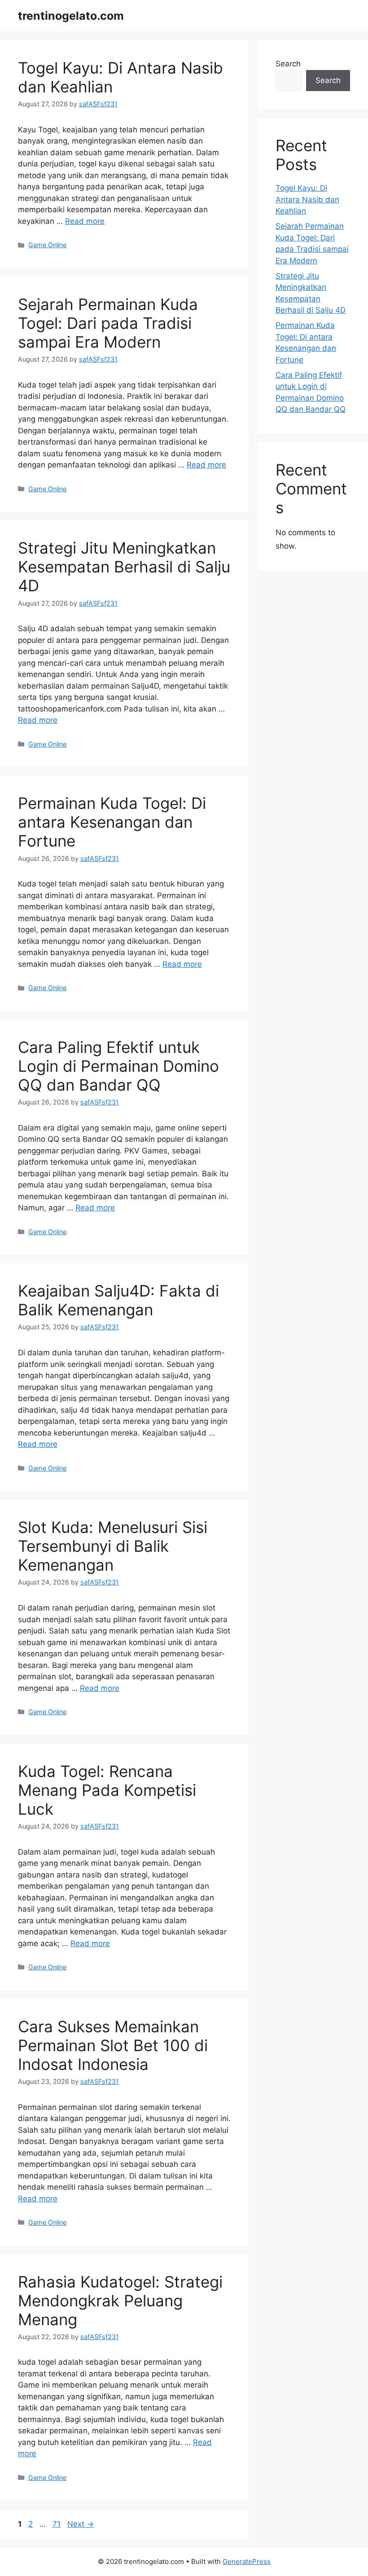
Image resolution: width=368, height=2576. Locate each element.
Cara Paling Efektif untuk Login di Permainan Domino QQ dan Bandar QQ (118, 1066)
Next (81, 2524)
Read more (85, 221)
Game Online (47, 245)
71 (57, 2524)
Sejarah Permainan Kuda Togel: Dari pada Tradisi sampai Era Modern (108, 323)
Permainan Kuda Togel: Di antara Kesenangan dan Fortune (112, 822)
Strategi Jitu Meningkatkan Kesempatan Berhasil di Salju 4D (124, 567)
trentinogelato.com (71, 16)
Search (288, 64)
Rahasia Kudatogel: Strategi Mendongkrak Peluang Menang (120, 2301)
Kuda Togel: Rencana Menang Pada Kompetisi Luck (107, 1790)
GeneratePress (247, 2561)
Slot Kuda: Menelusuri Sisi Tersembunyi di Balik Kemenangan (113, 1546)
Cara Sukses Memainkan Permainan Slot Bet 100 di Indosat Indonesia (113, 2045)
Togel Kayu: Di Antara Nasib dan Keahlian (307, 199)
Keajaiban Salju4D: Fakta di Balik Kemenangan (118, 1300)
